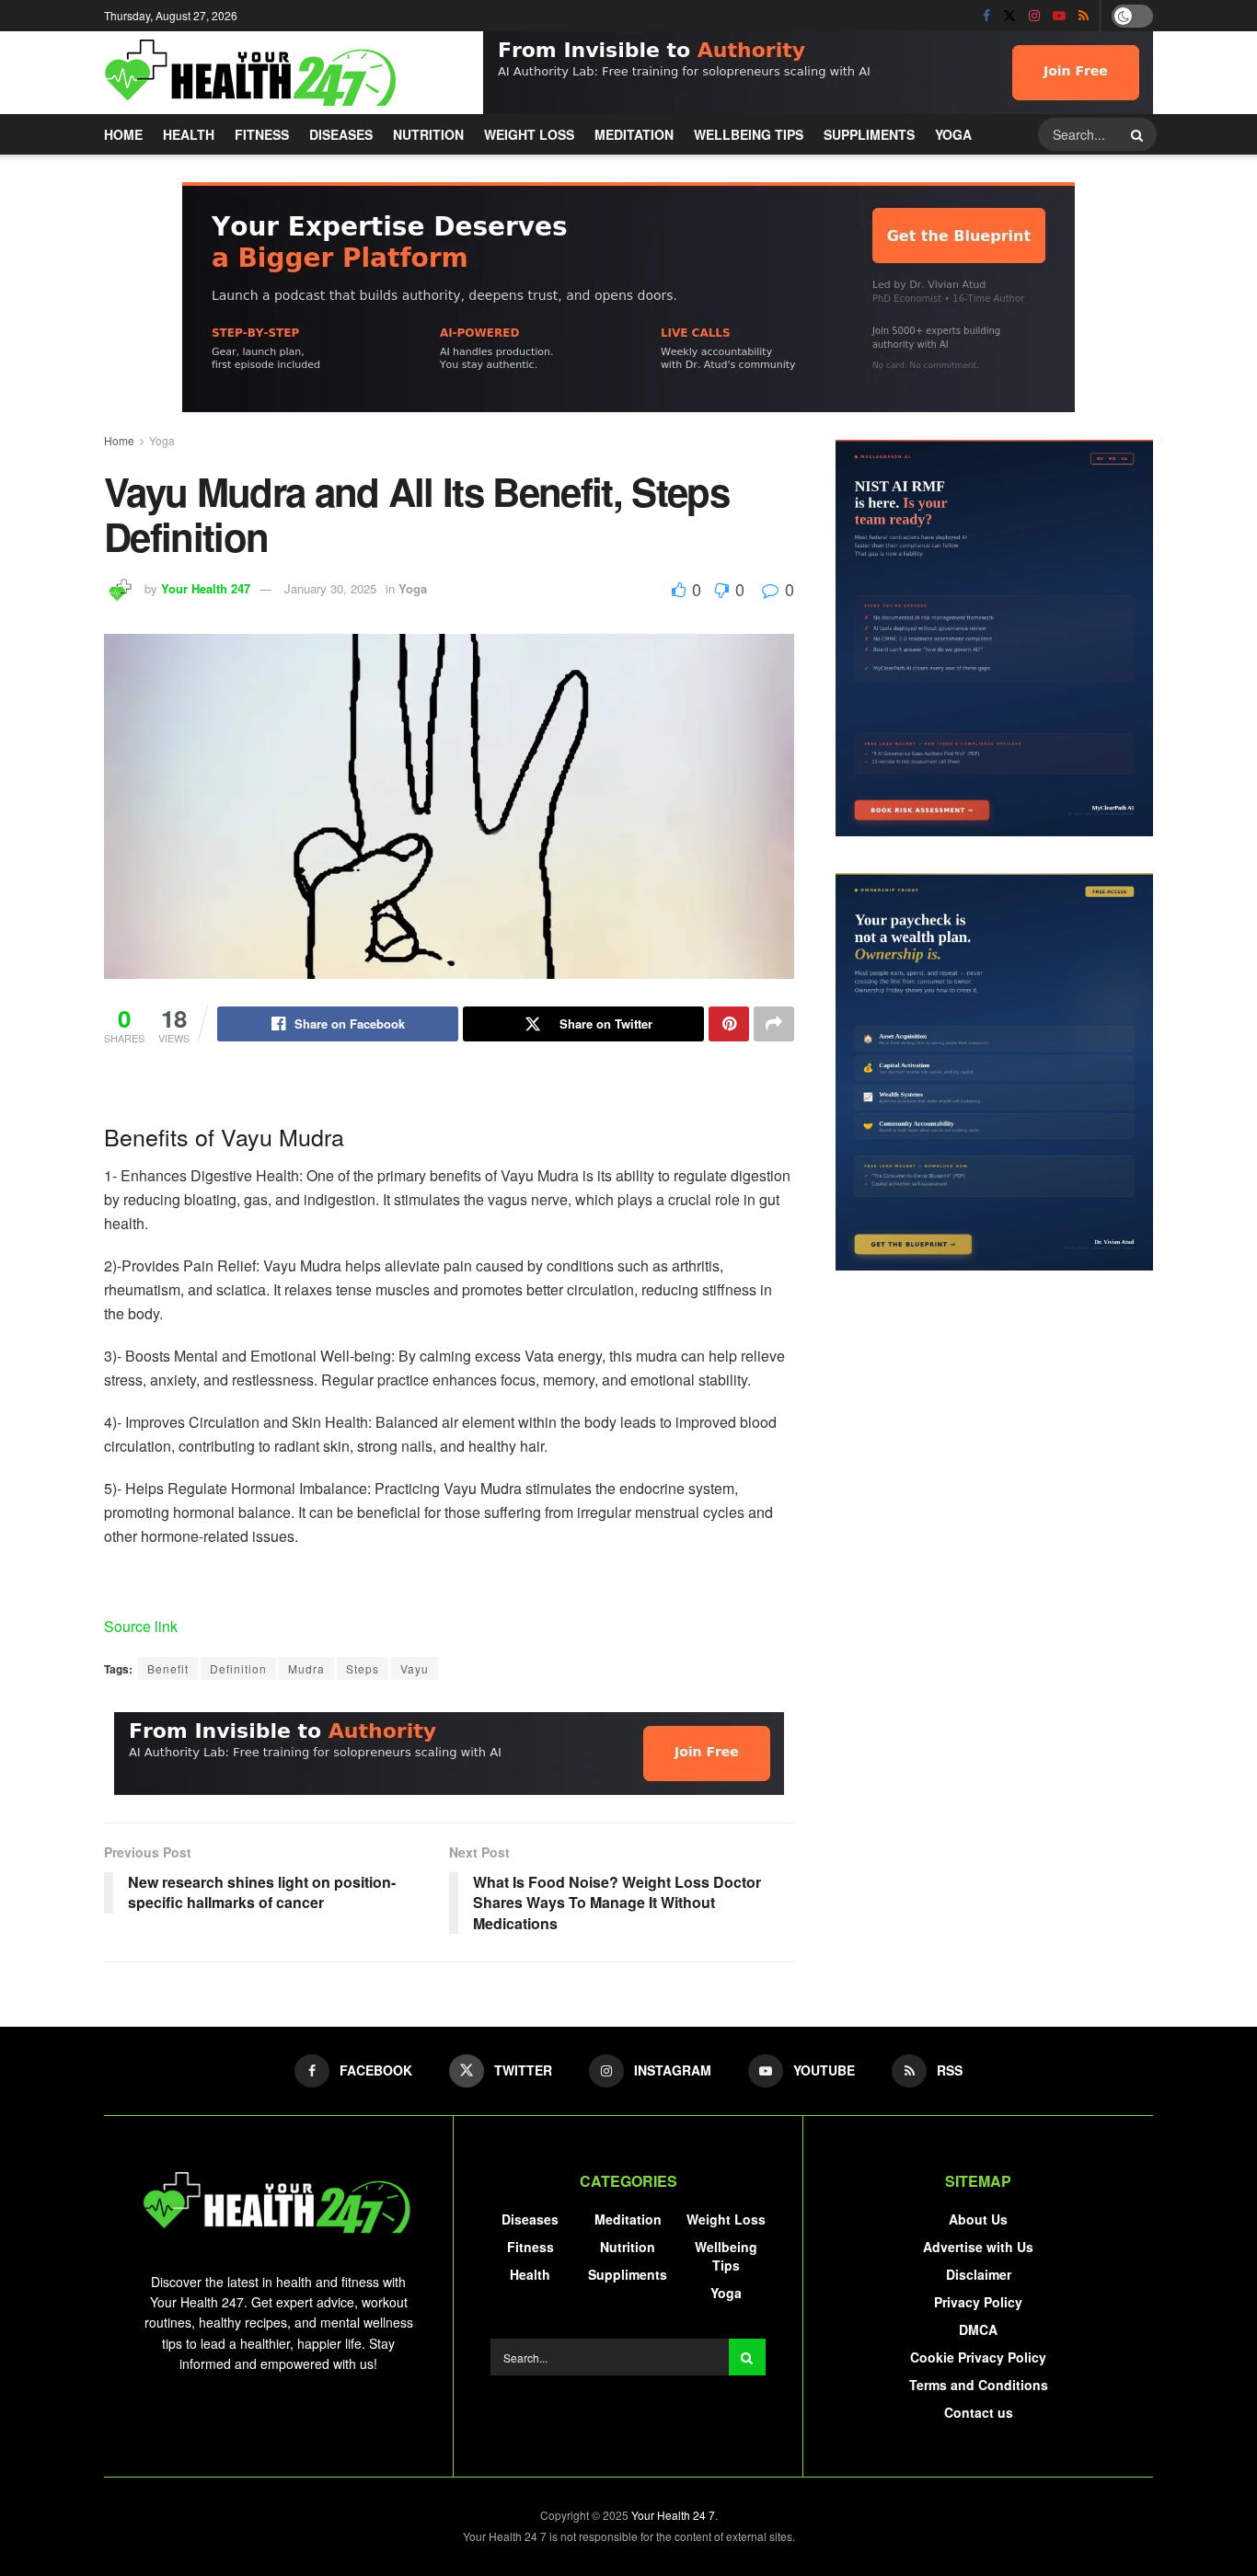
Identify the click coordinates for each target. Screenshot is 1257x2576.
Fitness (262, 134)
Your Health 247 (206, 588)
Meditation (634, 134)
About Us (978, 2219)
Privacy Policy (978, 2302)
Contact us (979, 2412)
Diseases (341, 134)
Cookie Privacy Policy (978, 2357)
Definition (238, 1668)
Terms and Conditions (979, 2385)
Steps (363, 1668)
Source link (141, 1626)
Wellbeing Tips (749, 134)
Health (189, 134)
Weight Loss (529, 134)
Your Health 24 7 (673, 2515)
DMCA (978, 2329)
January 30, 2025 (330, 588)
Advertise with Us (978, 2247)
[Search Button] (1139, 134)
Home (123, 134)
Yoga (953, 134)
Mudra (306, 1668)
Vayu (415, 1668)
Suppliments (869, 134)
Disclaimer (979, 2274)
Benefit (168, 1668)
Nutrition (428, 134)
